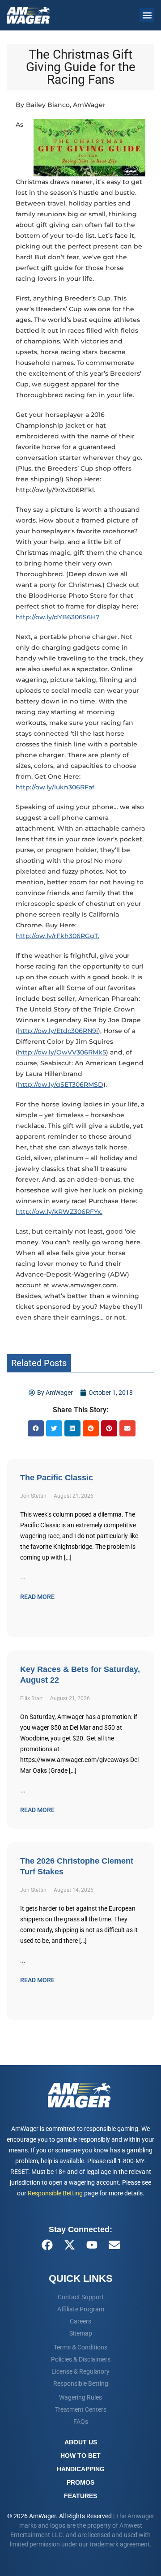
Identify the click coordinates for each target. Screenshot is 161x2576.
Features (80, 2496)
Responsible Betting (55, 2193)
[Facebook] (47, 2245)
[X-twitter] (69, 2245)
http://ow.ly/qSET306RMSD (61, 1084)
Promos (80, 2482)
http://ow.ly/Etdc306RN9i (58, 1031)
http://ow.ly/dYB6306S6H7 (57, 617)
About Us (81, 2442)
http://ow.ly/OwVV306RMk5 (62, 1052)
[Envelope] (114, 2245)
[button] (147, 15)
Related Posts (39, 1363)
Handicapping (81, 2469)
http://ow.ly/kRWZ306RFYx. (59, 1212)
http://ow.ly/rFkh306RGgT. (57, 936)
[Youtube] (92, 2245)
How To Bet (80, 2456)
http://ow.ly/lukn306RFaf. (56, 787)
